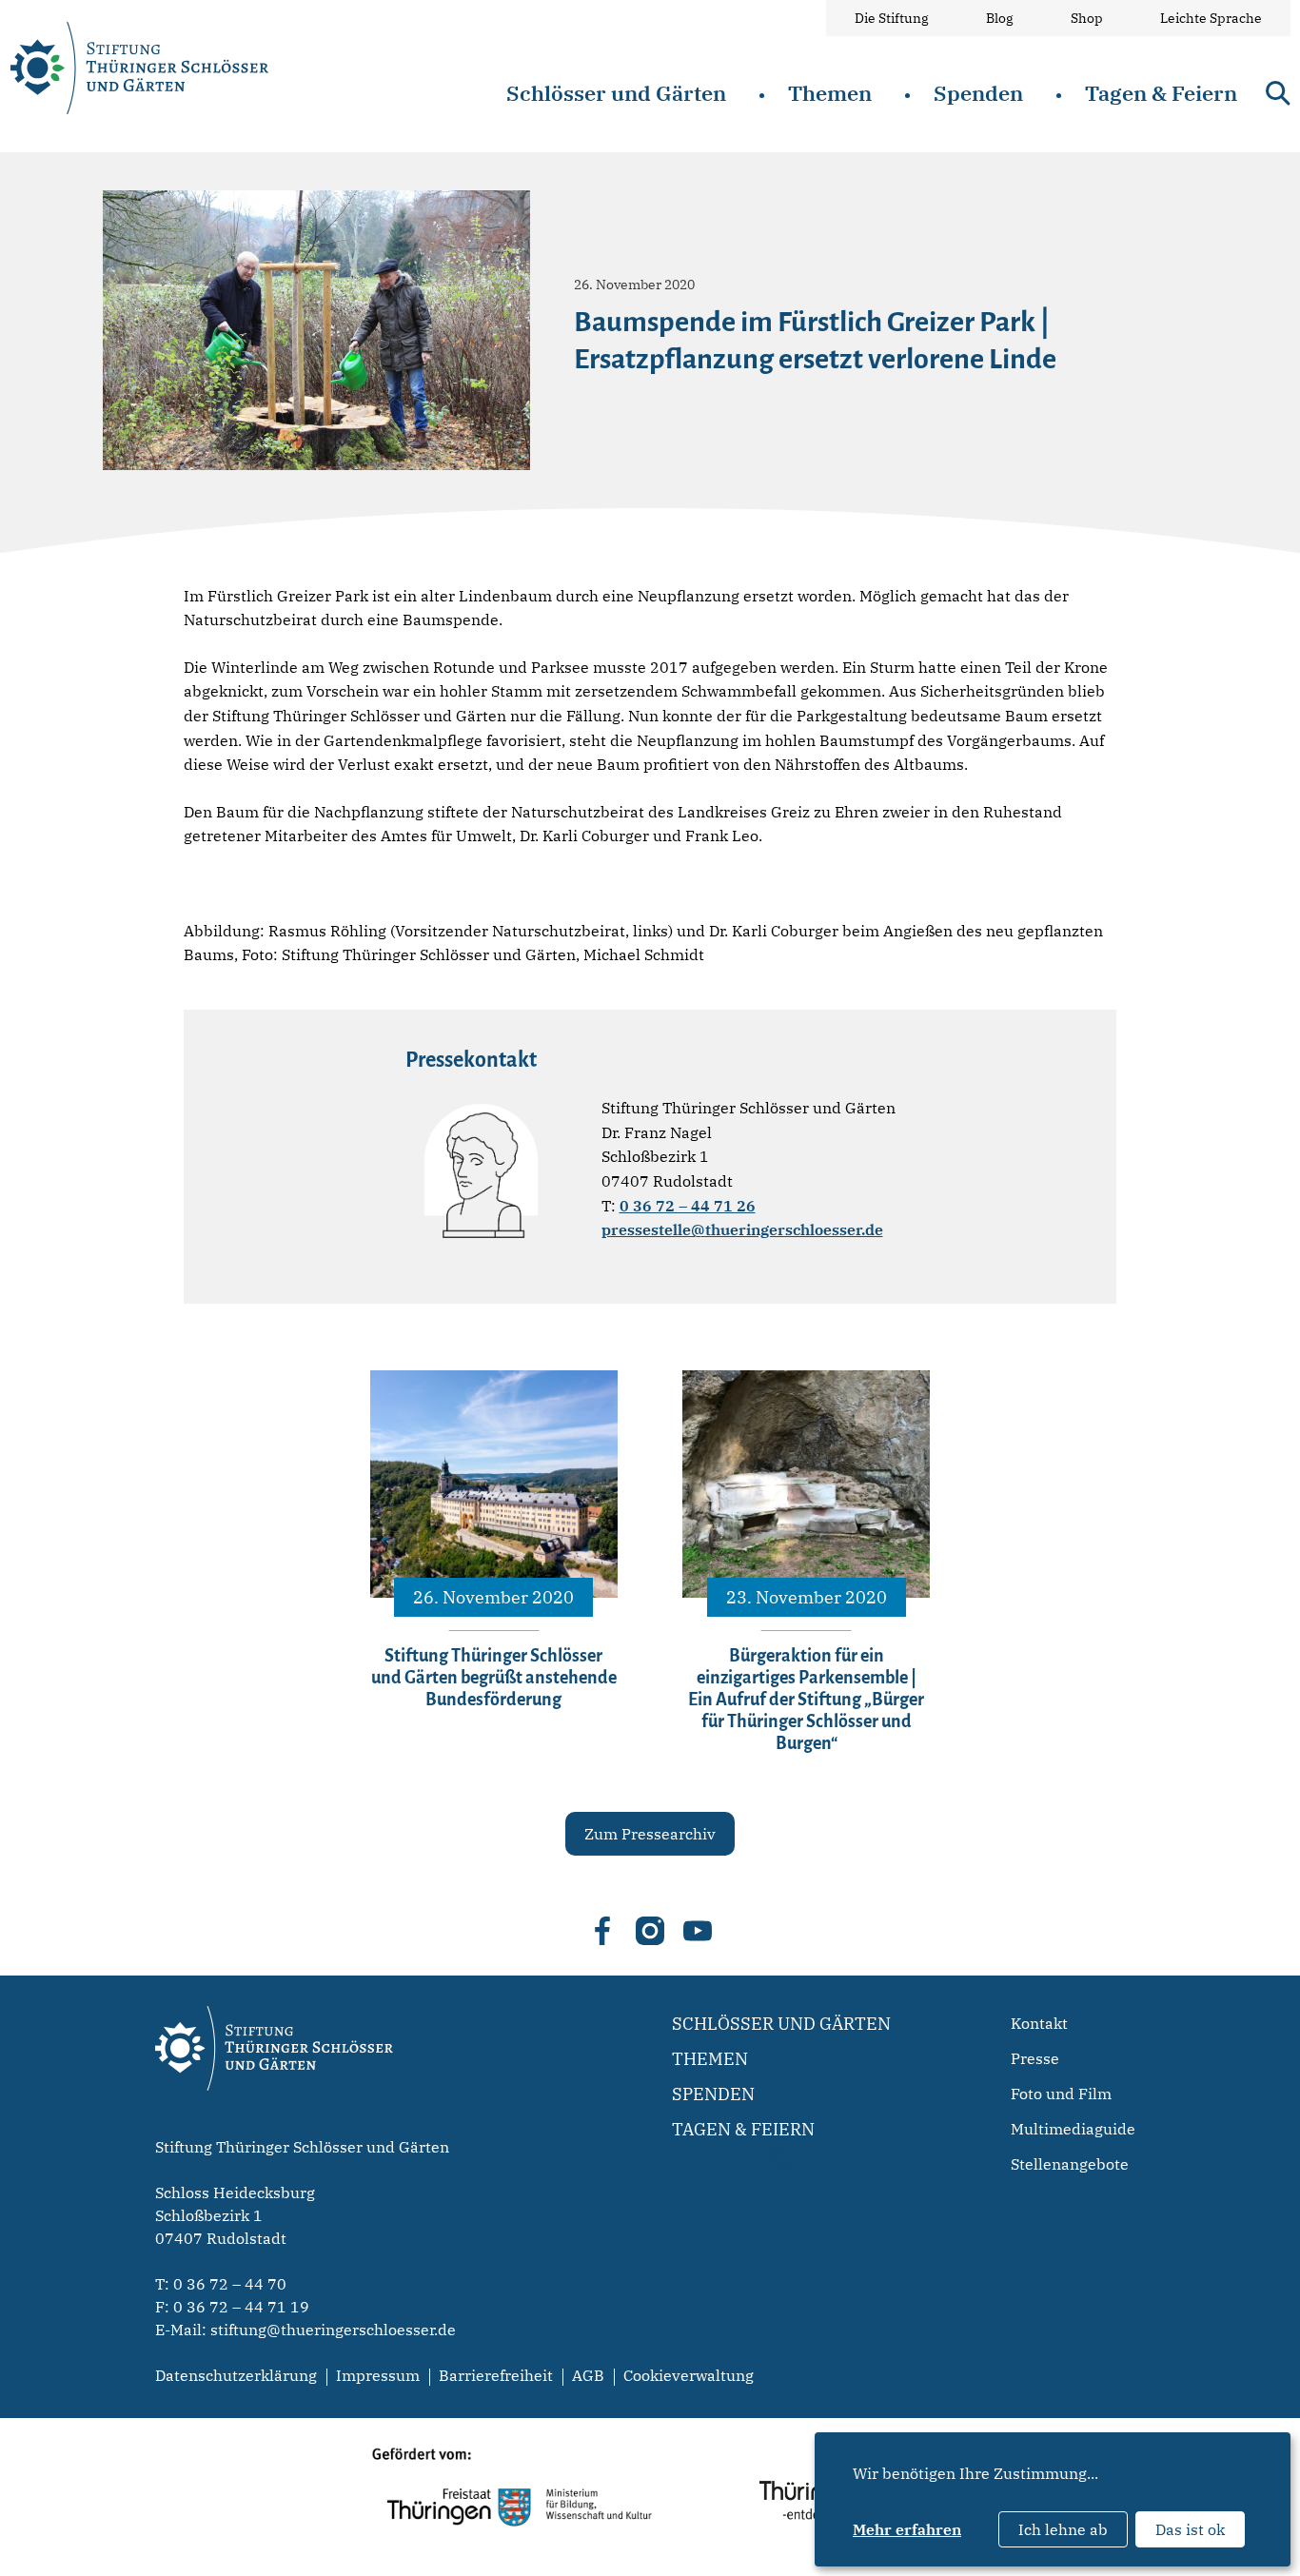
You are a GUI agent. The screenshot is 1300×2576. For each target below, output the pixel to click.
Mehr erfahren (907, 2529)
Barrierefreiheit (496, 2375)
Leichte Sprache (1211, 18)
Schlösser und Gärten (616, 93)
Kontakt (1039, 2023)
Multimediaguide (1073, 2129)
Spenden (978, 93)
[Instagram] (650, 1931)
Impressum (378, 2375)
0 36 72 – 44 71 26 (688, 1206)
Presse (1035, 2058)
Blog (1000, 18)
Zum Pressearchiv (650, 1834)
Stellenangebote (1070, 2164)
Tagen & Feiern (1161, 93)
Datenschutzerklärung (236, 2375)
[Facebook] (602, 1931)
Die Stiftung (892, 18)
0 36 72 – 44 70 (230, 2284)
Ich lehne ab (1063, 2529)
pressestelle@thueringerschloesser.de (742, 1229)
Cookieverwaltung (689, 2375)
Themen (830, 93)
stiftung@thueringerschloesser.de (333, 2330)
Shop (1087, 18)
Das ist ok (1190, 2529)
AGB (588, 2375)
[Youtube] (698, 1931)
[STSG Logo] (274, 2124)
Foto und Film (1061, 2094)
